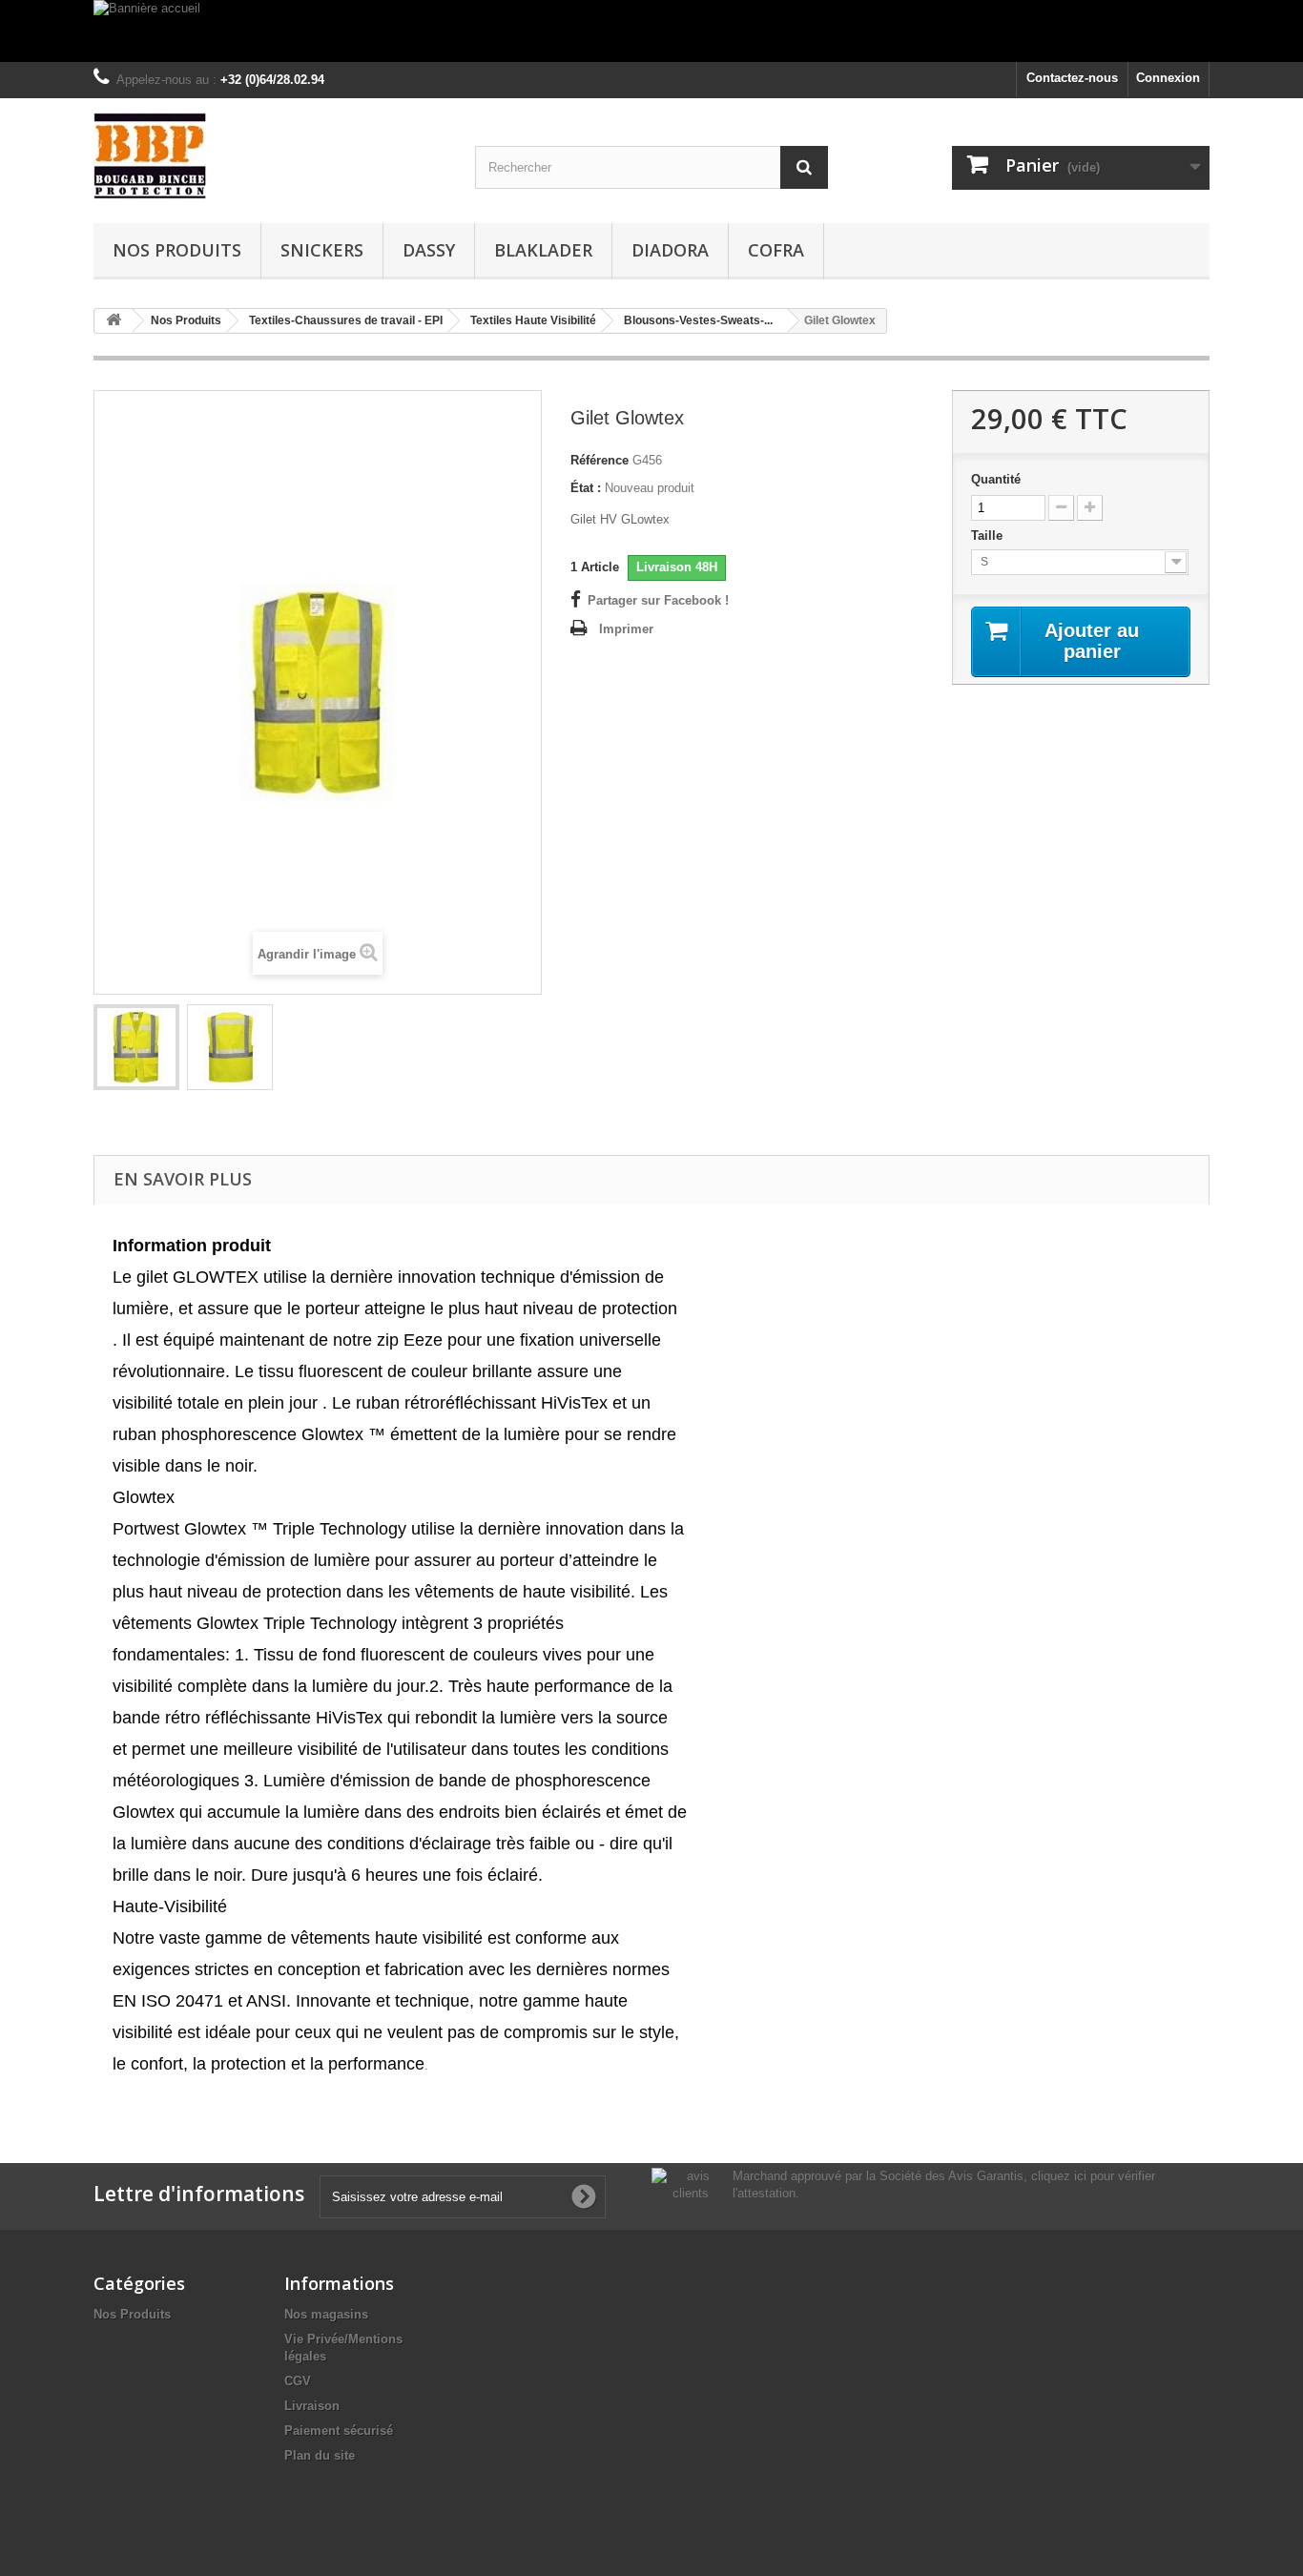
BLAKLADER (543, 250)
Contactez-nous (1072, 78)
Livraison (312, 2406)
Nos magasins (326, 2314)
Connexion (1168, 78)
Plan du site (320, 2455)
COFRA (776, 250)
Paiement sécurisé (339, 2431)
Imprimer (626, 629)
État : (586, 488)
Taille (989, 536)
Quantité (996, 479)
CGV (298, 2381)
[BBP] (270, 156)
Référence (600, 460)
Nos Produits (177, 250)
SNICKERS (322, 250)
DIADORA (670, 250)
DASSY (429, 250)
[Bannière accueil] (651, 31)
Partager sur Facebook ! (658, 600)
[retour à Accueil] (114, 321)
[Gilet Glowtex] (136, 1047)
